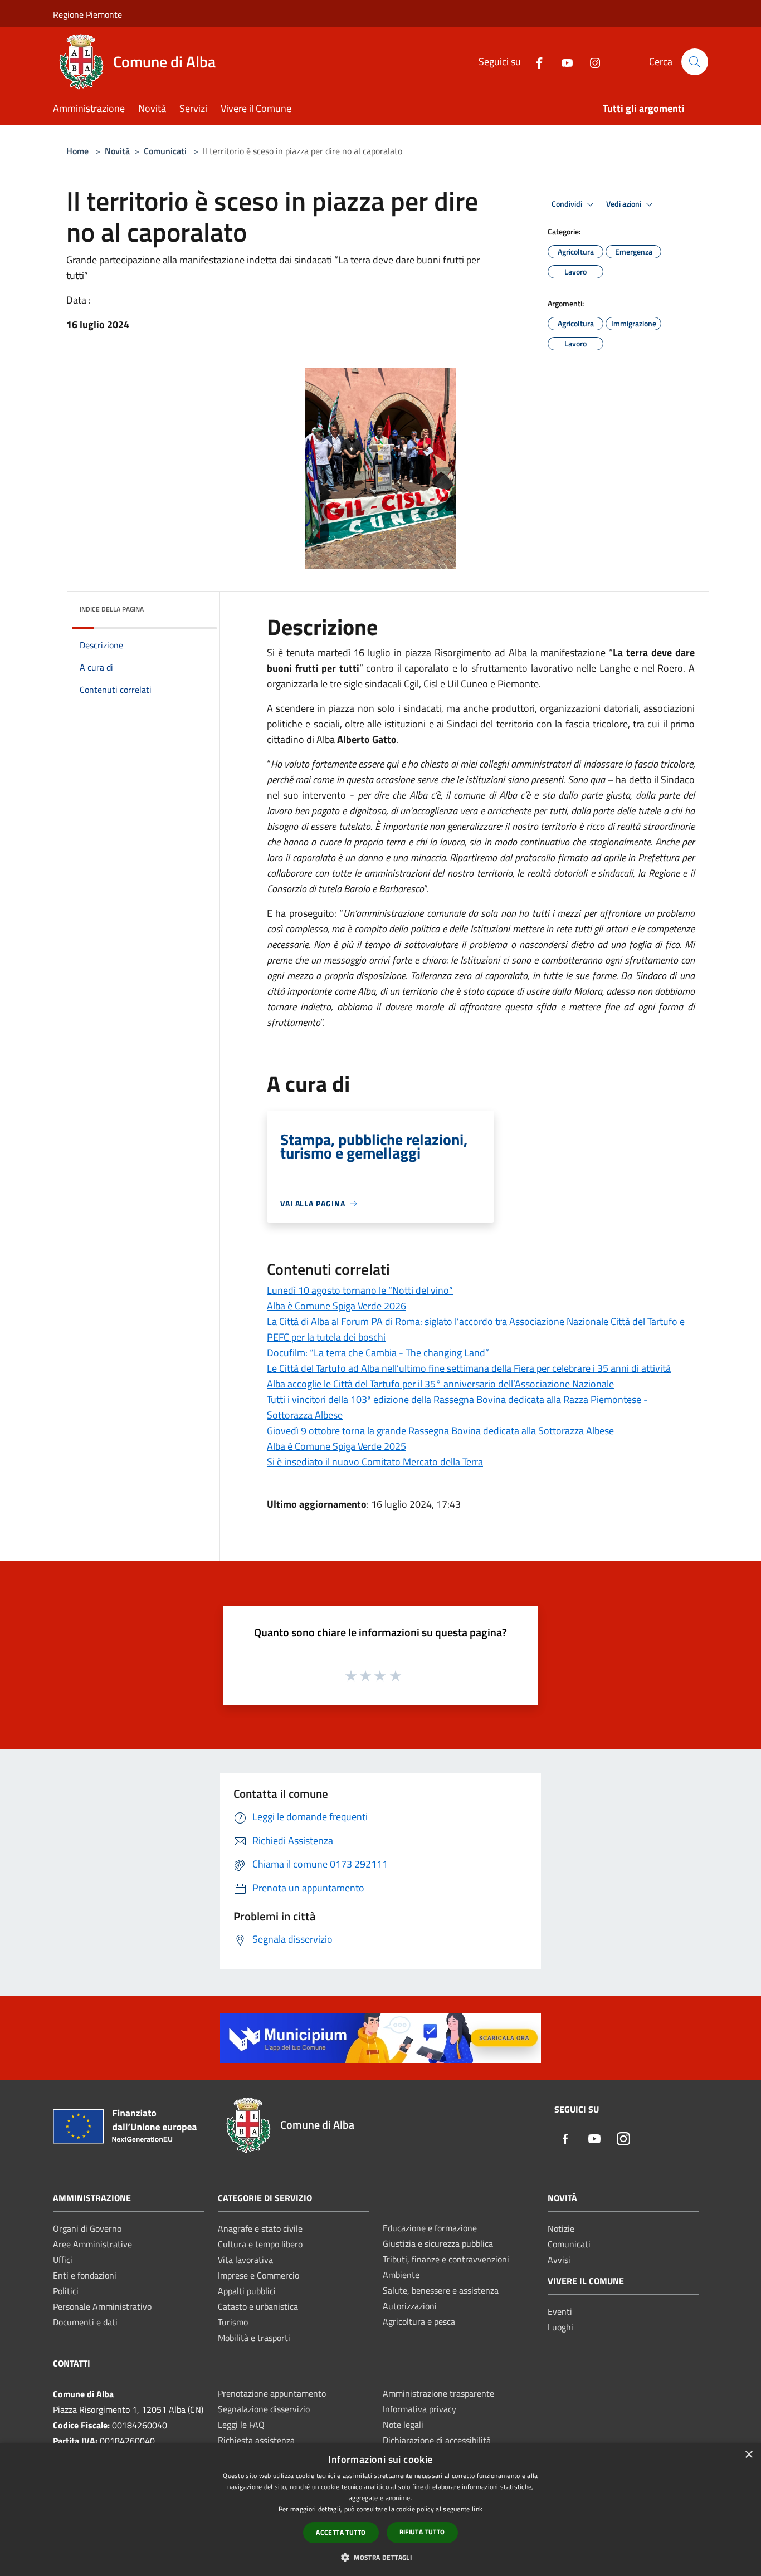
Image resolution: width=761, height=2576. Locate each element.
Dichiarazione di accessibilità (437, 2440)
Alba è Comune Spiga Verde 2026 (336, 1306)
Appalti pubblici (247, 2291)
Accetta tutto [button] (341, 2532)
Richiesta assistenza (256, 2440)
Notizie (561, 2228)
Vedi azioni (625, 204)
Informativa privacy (419, 2409)
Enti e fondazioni (85, 2275)
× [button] (748, 2455)
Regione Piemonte (87, 14)
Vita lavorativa (245, 2260)
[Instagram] (591, 62)
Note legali (403, 2425)
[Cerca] (695, 62)
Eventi (560, 2311)
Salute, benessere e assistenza (441, 2290)
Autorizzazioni (410, 2306)
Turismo (233, 2322)
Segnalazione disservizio (264, 2409)
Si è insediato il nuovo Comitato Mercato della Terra (375, 1462)
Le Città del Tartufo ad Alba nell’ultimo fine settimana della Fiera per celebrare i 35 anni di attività (469, 1368)
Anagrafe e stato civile (260, 2228)
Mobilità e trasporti (254, 2338)
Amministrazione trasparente (438, 2393)
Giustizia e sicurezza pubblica (438, 2243)
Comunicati (165, 151)
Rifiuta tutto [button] (422, 2532)
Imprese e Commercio (258, 2275)
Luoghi (560, 2327)
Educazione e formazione (430, 2228)
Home (77, 151)
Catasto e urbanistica (258, 2306)
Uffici (63, 2260)
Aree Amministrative (92, 2244)
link (477, 2509)
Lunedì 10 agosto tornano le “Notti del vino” (360, 1290)
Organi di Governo (87, 2228)
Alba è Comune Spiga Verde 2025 (336, 1446)
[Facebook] (535, 62)
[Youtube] (563, 62)
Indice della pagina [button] (112, 609)
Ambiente (401, 2275)
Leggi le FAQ (241, 2425)
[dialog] (380, 2509)
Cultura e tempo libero (260, 2244)
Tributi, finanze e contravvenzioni (446, 2259)
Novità (117, 151)
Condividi (568, 204)
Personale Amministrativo (102, 2306)
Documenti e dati (85, 2322)
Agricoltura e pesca (419, 2321)
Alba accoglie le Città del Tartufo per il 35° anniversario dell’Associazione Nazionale (440, 1384)
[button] (380, 2557)
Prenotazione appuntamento (272, 2393)
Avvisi (559, 2260)
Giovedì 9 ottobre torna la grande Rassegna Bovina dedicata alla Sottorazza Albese (440, 1431)
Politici (66, 2291)
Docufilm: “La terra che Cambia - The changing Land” (378, 1353)
